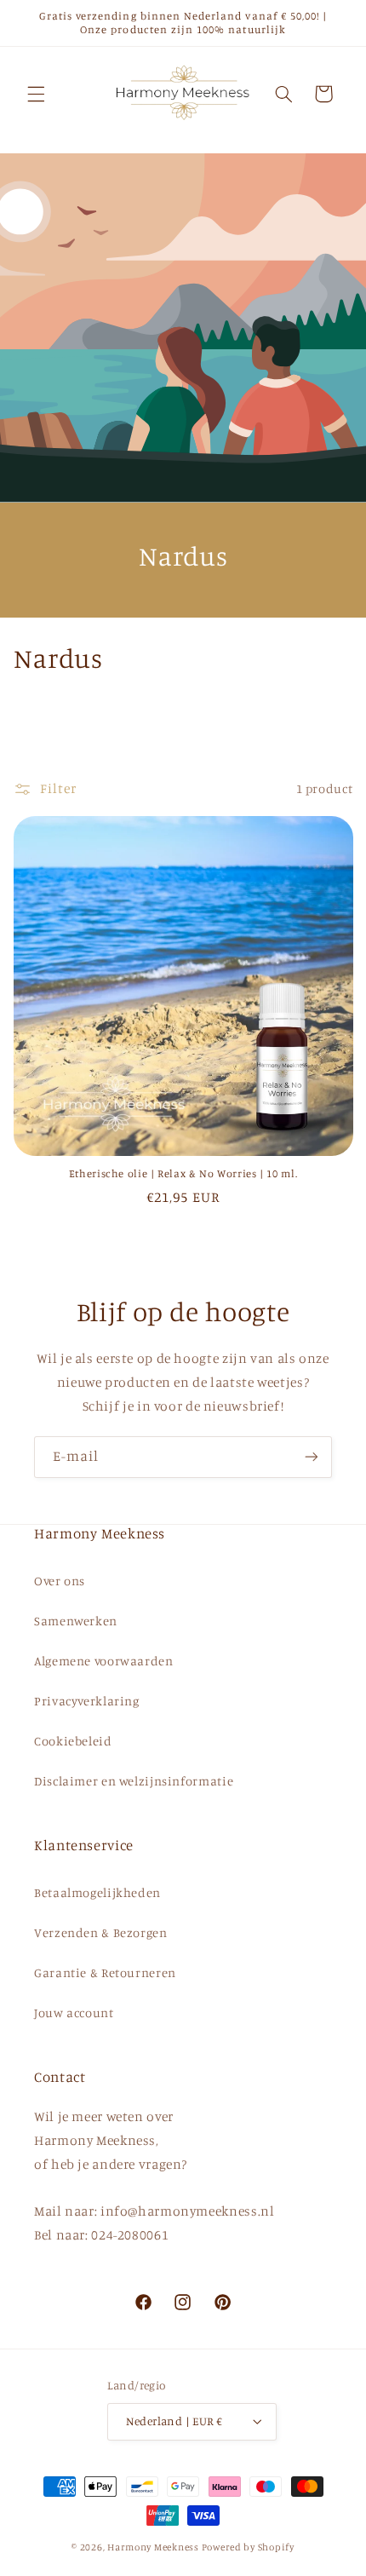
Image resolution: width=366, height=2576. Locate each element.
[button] (36, 94)
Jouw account (74, 2012)
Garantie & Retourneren (105, 1972)
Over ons (60, 1581)
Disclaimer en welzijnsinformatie (134, 1781)
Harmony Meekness (153, 2547)
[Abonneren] (312, 1457)
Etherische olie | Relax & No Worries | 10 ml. (183, 1173)
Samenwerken (76, 1621)
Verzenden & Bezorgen (101, 1932)
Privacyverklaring (87, 1701)
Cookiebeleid (73, 1741)
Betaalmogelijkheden (97, 1892)
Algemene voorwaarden (104, 1661)
